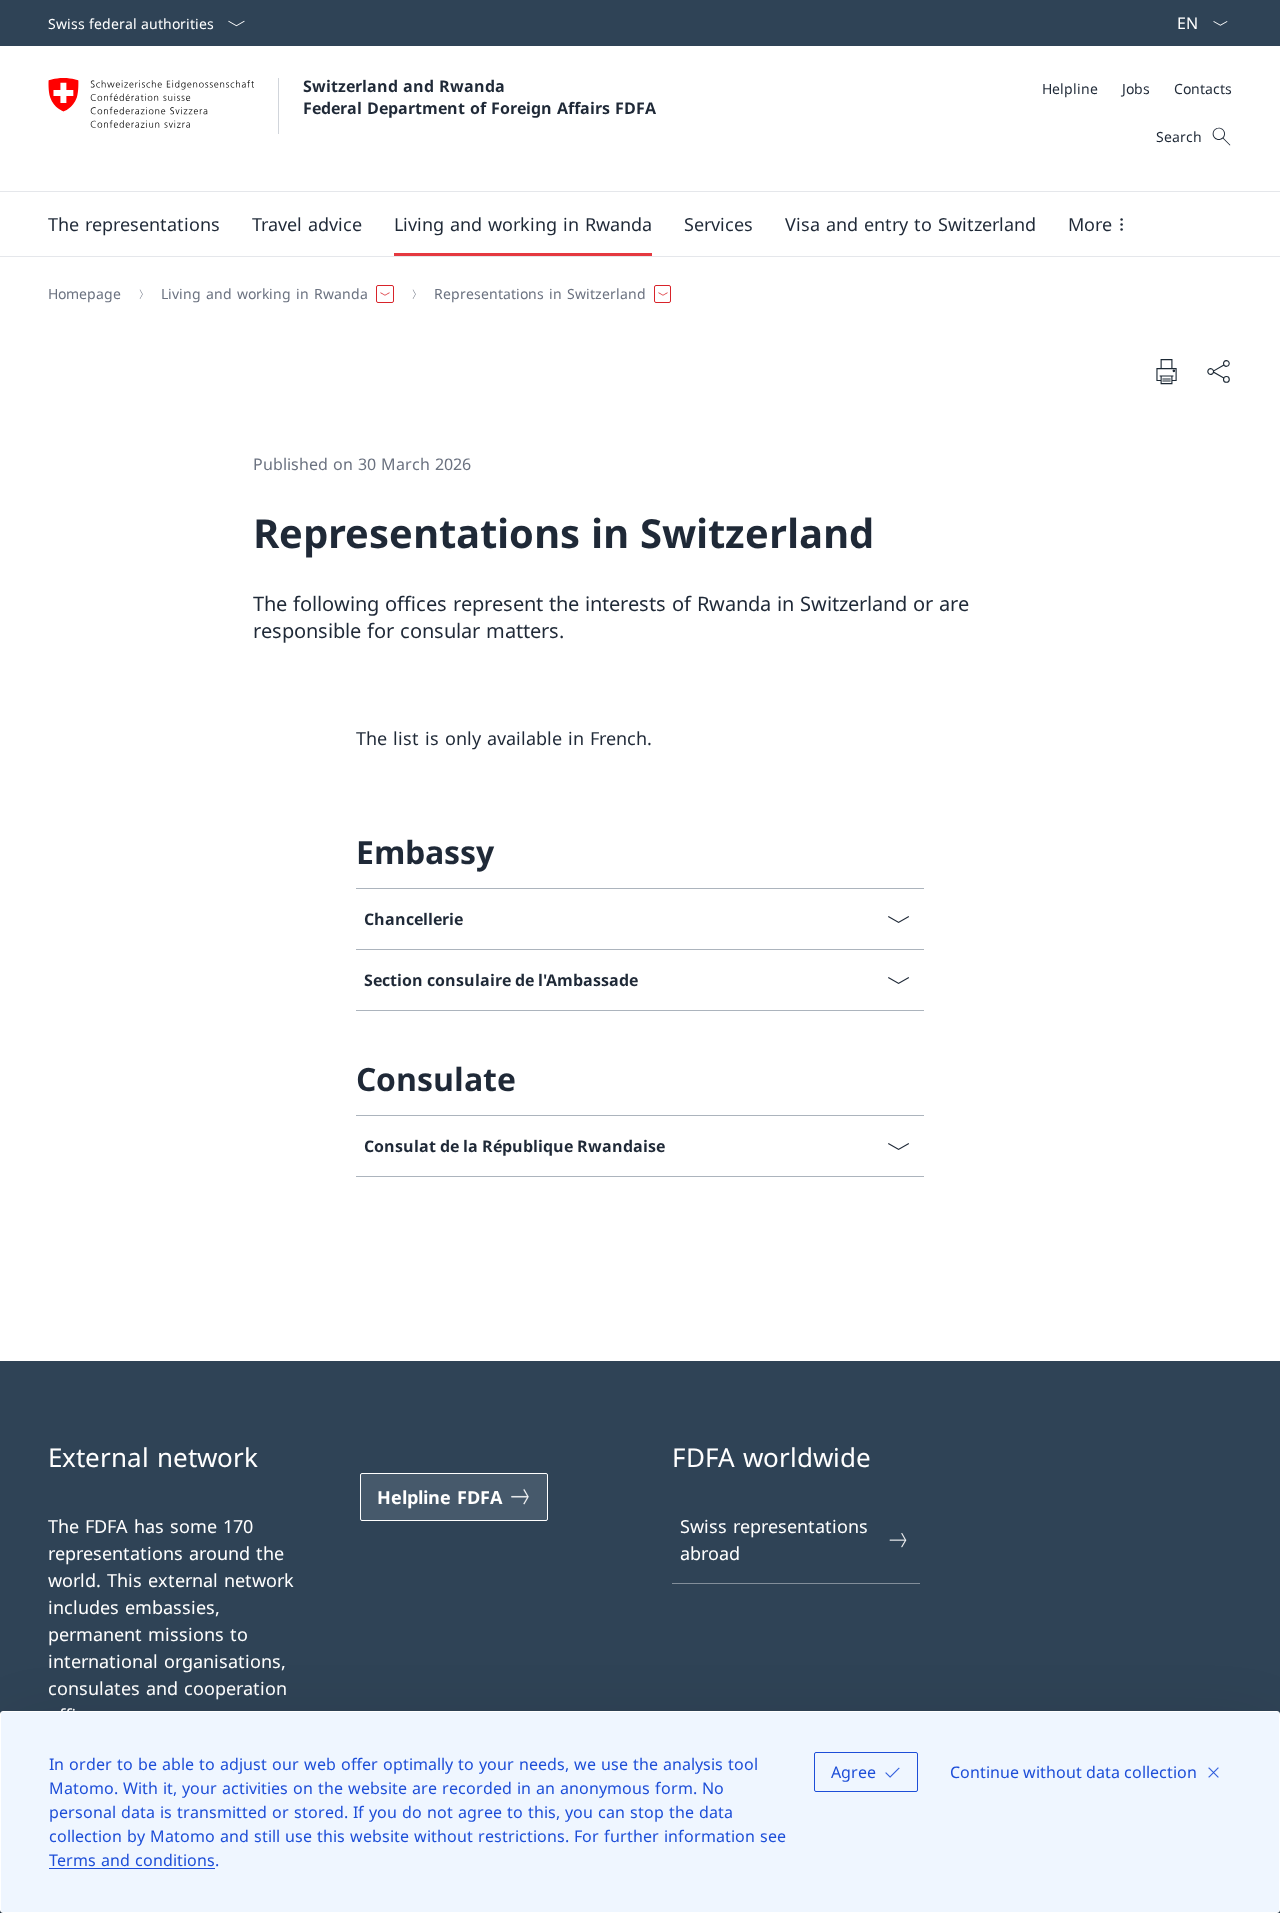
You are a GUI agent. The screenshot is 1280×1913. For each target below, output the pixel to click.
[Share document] (1218, 371)
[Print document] (1166, 371)
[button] (134, 224)
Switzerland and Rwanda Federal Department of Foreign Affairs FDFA (479, 97)
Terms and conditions (132, 1860)
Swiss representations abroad (774, 1539)
